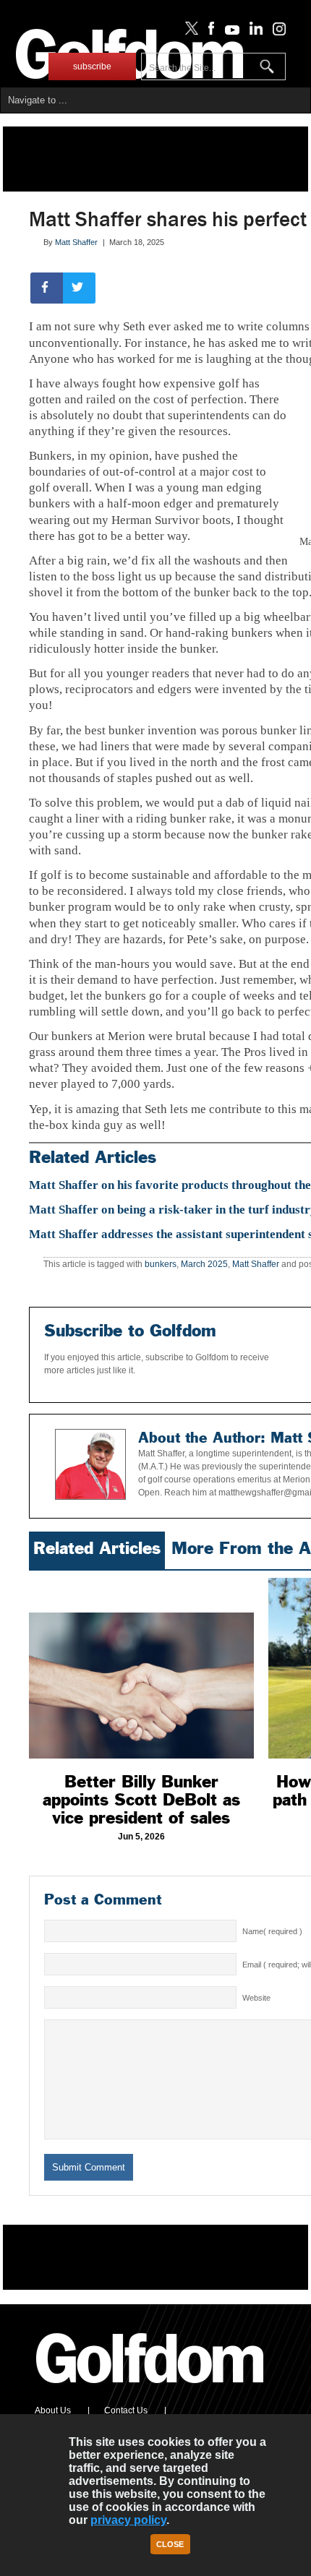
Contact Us (126, 2410)
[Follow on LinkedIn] (254, 32)
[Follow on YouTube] (229, 32)
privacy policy (128, 2520)
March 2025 (204, 1264)
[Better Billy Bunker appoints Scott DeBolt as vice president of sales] (141, 1668)
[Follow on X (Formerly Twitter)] (189, 32)
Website (256, 1998)
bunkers (161, 1264)
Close (170, 2544)
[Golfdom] (150, 2390)
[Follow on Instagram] (275, 32)
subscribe (92, 66)
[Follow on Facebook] (209, 32)
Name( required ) (272, 1931)
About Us (53, 2410)
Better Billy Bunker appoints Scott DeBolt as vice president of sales (141, 1800)
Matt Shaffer (76, 242)
